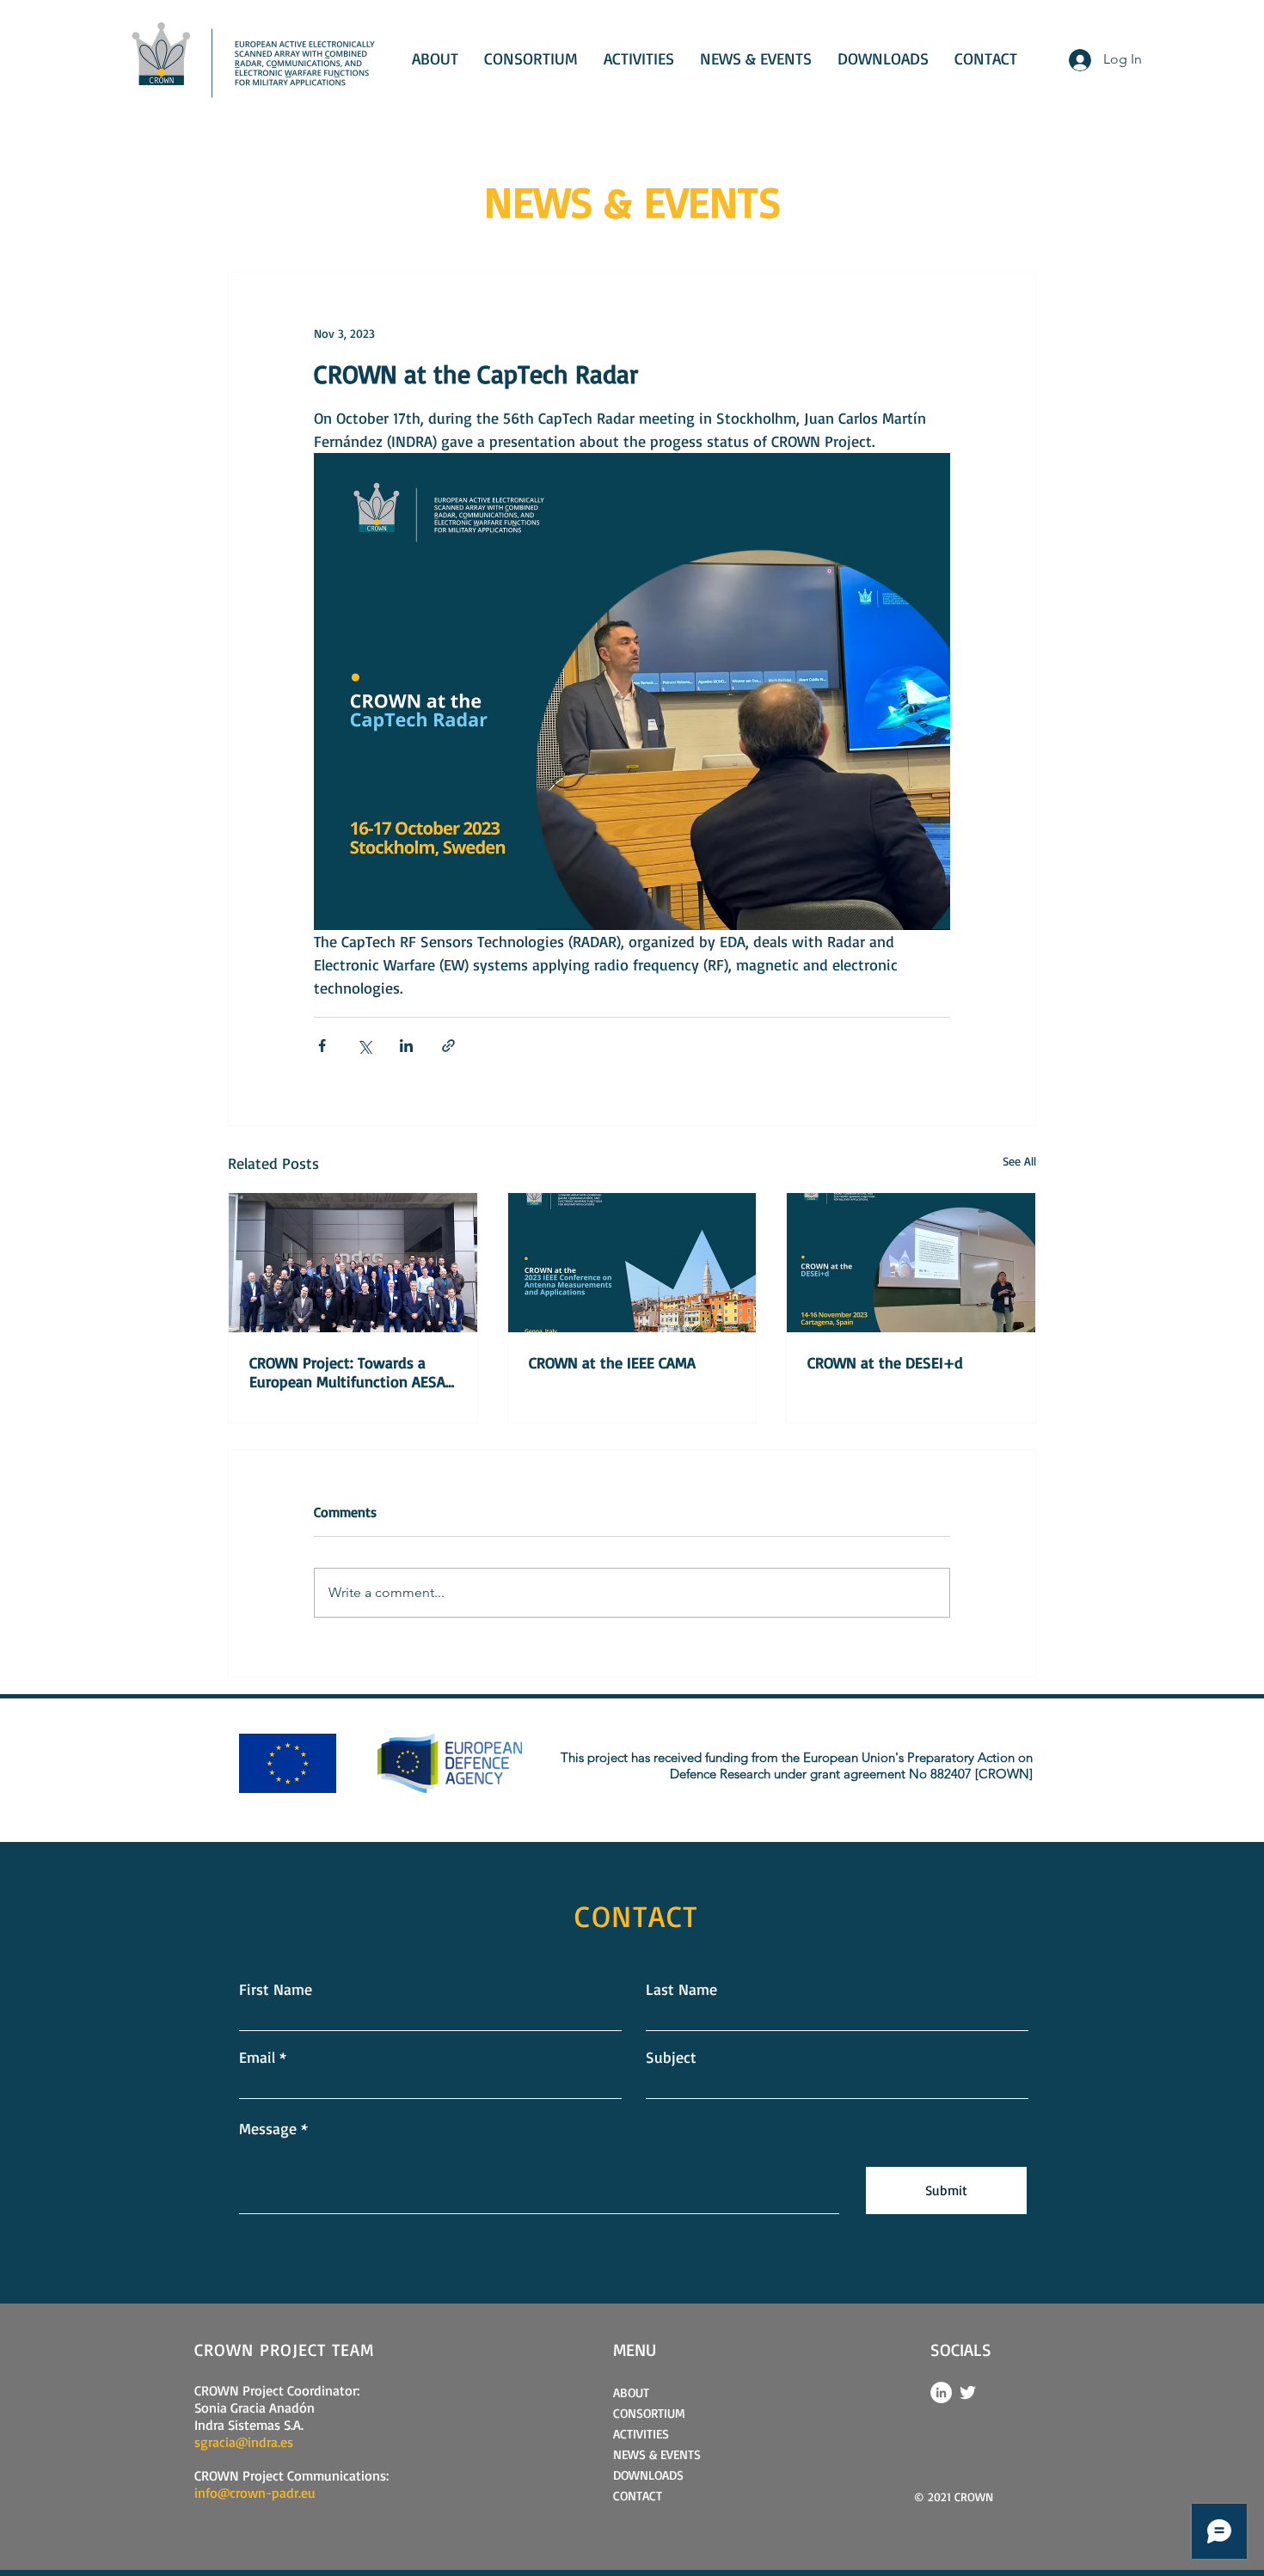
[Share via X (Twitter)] (364, 1046)
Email (257, 2057)
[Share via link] (448, 1046)
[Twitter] (968, 2392)
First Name (276, 1989)
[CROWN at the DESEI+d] (911, 1263)
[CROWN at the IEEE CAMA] (632, 1263)
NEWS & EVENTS (657, 2454)
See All (1019, 1161)
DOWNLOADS (648, 2475)
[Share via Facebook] (322, 1046)
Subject (671, 2057)
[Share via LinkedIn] (406, 1046)
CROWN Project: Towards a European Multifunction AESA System (347, 1372)
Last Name (681, 1989)
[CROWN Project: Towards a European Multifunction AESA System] (353, 1263)
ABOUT (631, 2392)
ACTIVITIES (641, 2434)
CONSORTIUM (649, 2413)
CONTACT (638, 2496)
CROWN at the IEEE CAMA (612, 1362)
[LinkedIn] (941, 2392)
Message (268, 2128)
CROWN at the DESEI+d (885, 1362)
